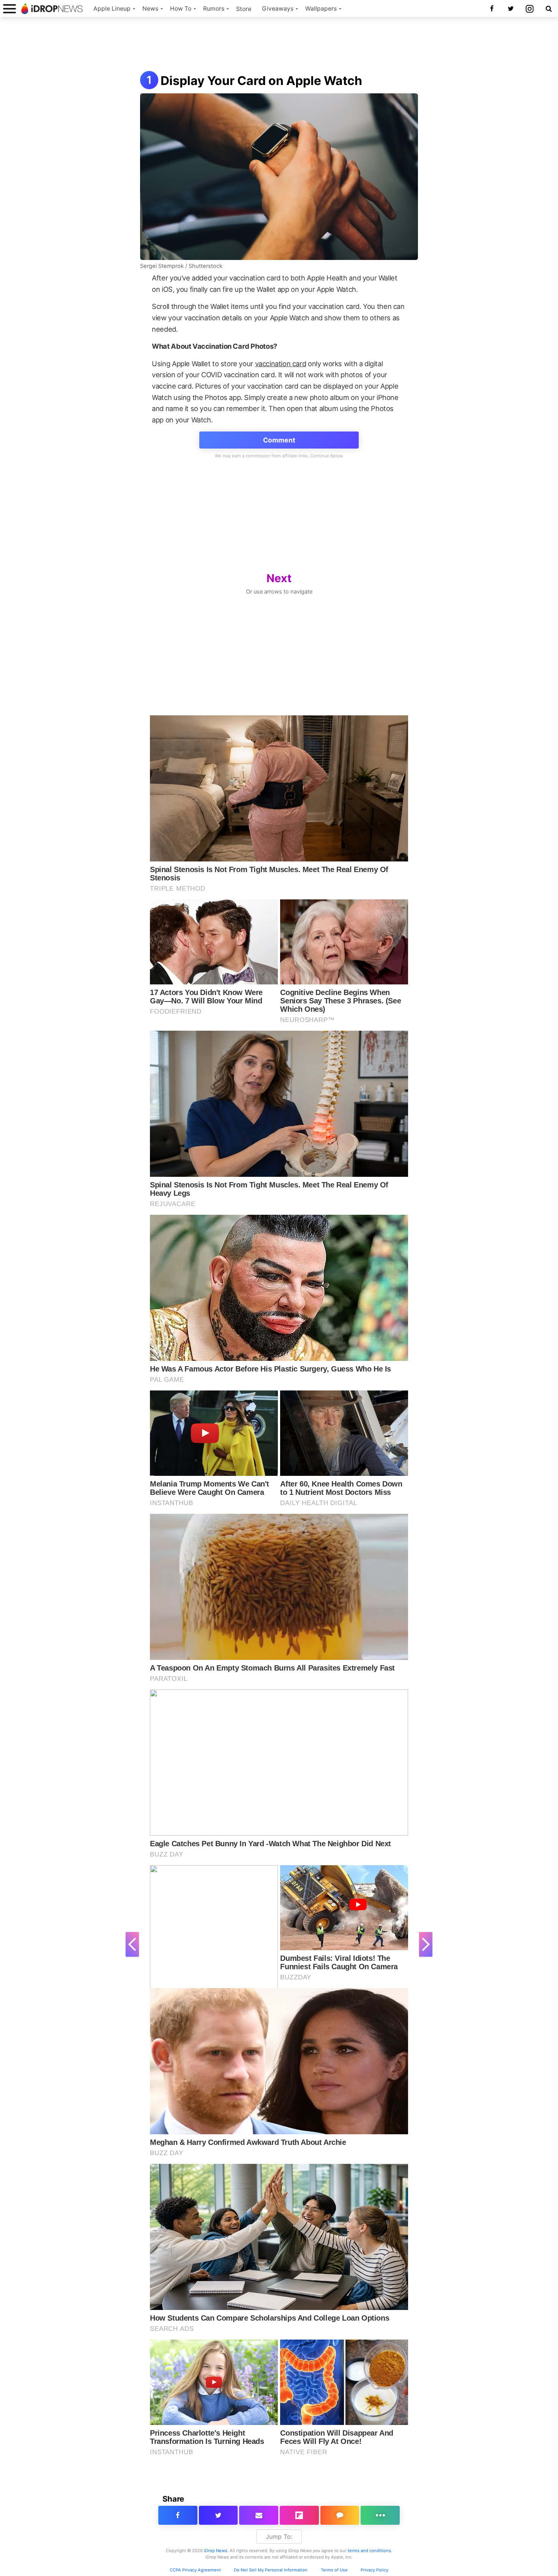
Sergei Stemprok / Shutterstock (181, 266)
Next (279, 578)
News (150, 9)
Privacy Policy (374, 2570)
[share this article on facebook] (178, 2515)
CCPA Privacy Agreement (195, 2570)
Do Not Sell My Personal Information (271, 2570)
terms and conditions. (370, 2551)
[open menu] (9, 9)
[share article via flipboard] (299, 2515)
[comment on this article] (340, 2515)
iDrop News (216, 2551)
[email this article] (259, 2515)
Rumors (214, 9)
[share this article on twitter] (218, 2515)
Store (244, 9)
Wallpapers (321, 9)
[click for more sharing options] (380, 2515)
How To (181, 9)
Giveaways (278, 9)
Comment (279, 440)
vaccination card (281, 364)
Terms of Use (334, 2570)
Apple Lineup (112, 9)
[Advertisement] (279, 45)
